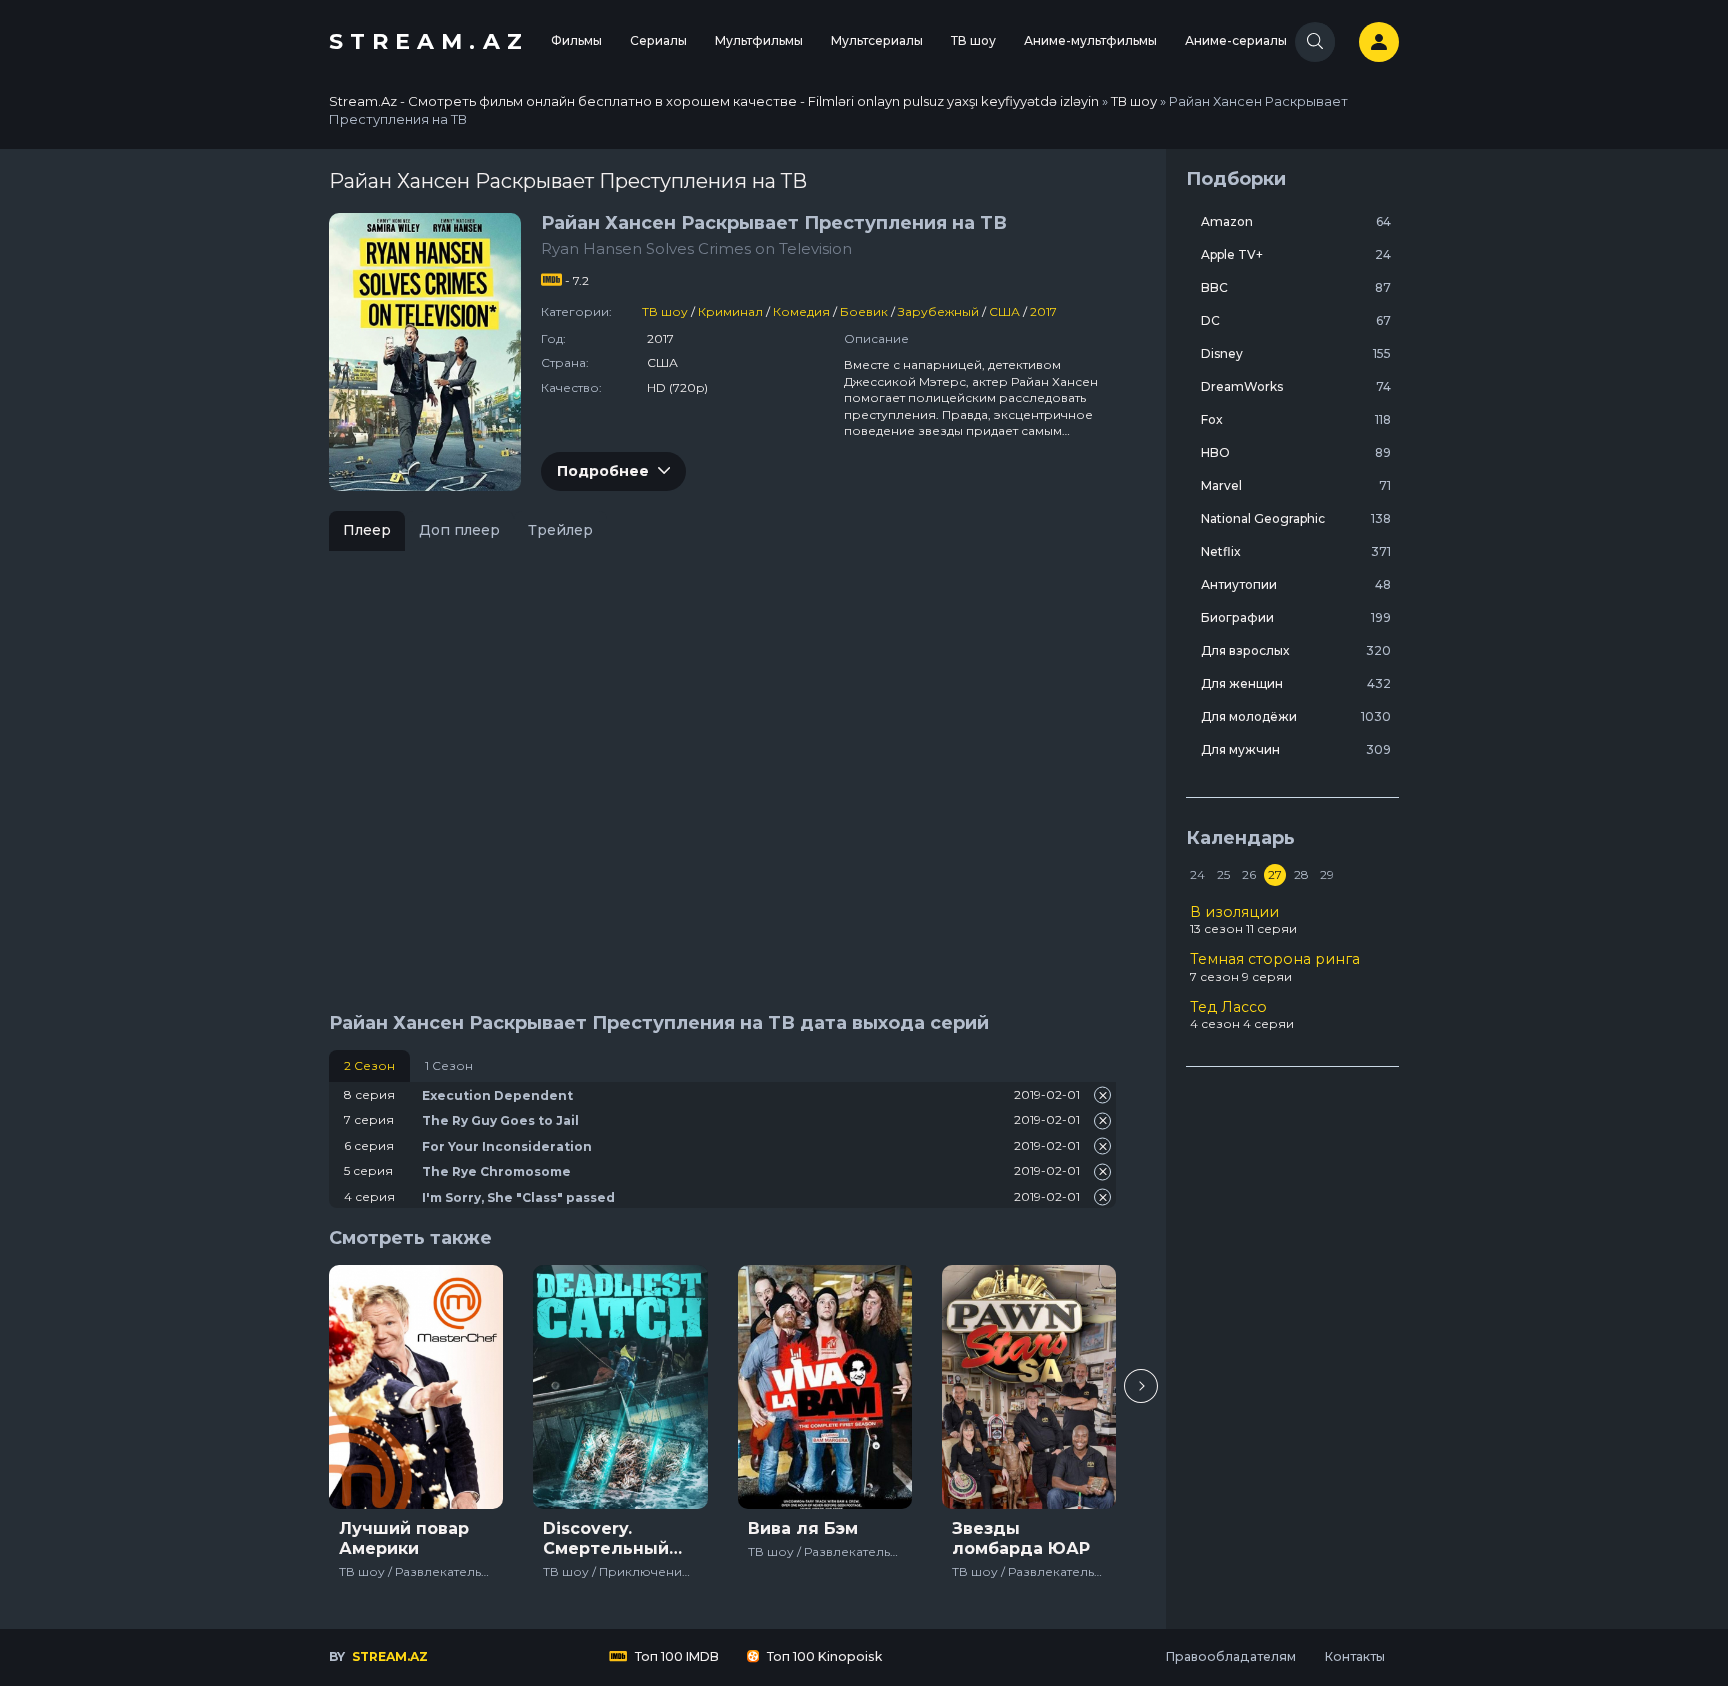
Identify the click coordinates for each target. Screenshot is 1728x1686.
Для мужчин (1296, 749)
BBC (1296, 287)
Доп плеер (459, 530)
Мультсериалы (877, 40)
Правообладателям (1230, 1656)
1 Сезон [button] (449, 1065)
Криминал (730, 311)
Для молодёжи (1296, 716)
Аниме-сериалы (1236, 40)
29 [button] (1327, 874)
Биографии (1296, 617)
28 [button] (1301, 874)
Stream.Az (429, 41)
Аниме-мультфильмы (1090, 40)
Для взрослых (1296, 650)
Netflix (1296, 551)
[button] (1141, 1386)
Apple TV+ (1296, 254)
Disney (1296, 353)
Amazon (1296, 221)
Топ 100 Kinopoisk (823, 1656)
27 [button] (1275, 874)
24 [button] (1197, 874)
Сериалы (658, 40)
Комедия (801, 311)
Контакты (1354, 1656)
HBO (1296, 452)
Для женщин (1296, 683)
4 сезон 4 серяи (1242, 1015)
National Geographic (1296, 518)
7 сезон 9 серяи (1275, 967)
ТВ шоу (973, 40)
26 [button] (1249, 874)
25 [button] (1223, 874)
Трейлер (560, 530)
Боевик (864, 311)
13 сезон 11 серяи (1243, 920)
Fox (1296, 419)
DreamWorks (1296, 386)
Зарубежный (938, 311)
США (1004, 311)
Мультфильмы (759, 40)
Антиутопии (1296, 584)
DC (1296, 320)
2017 (1043, 311)
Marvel (1296, 485)
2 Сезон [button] (369, 1065)
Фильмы (576, 40)
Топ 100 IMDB (675, 1656)
